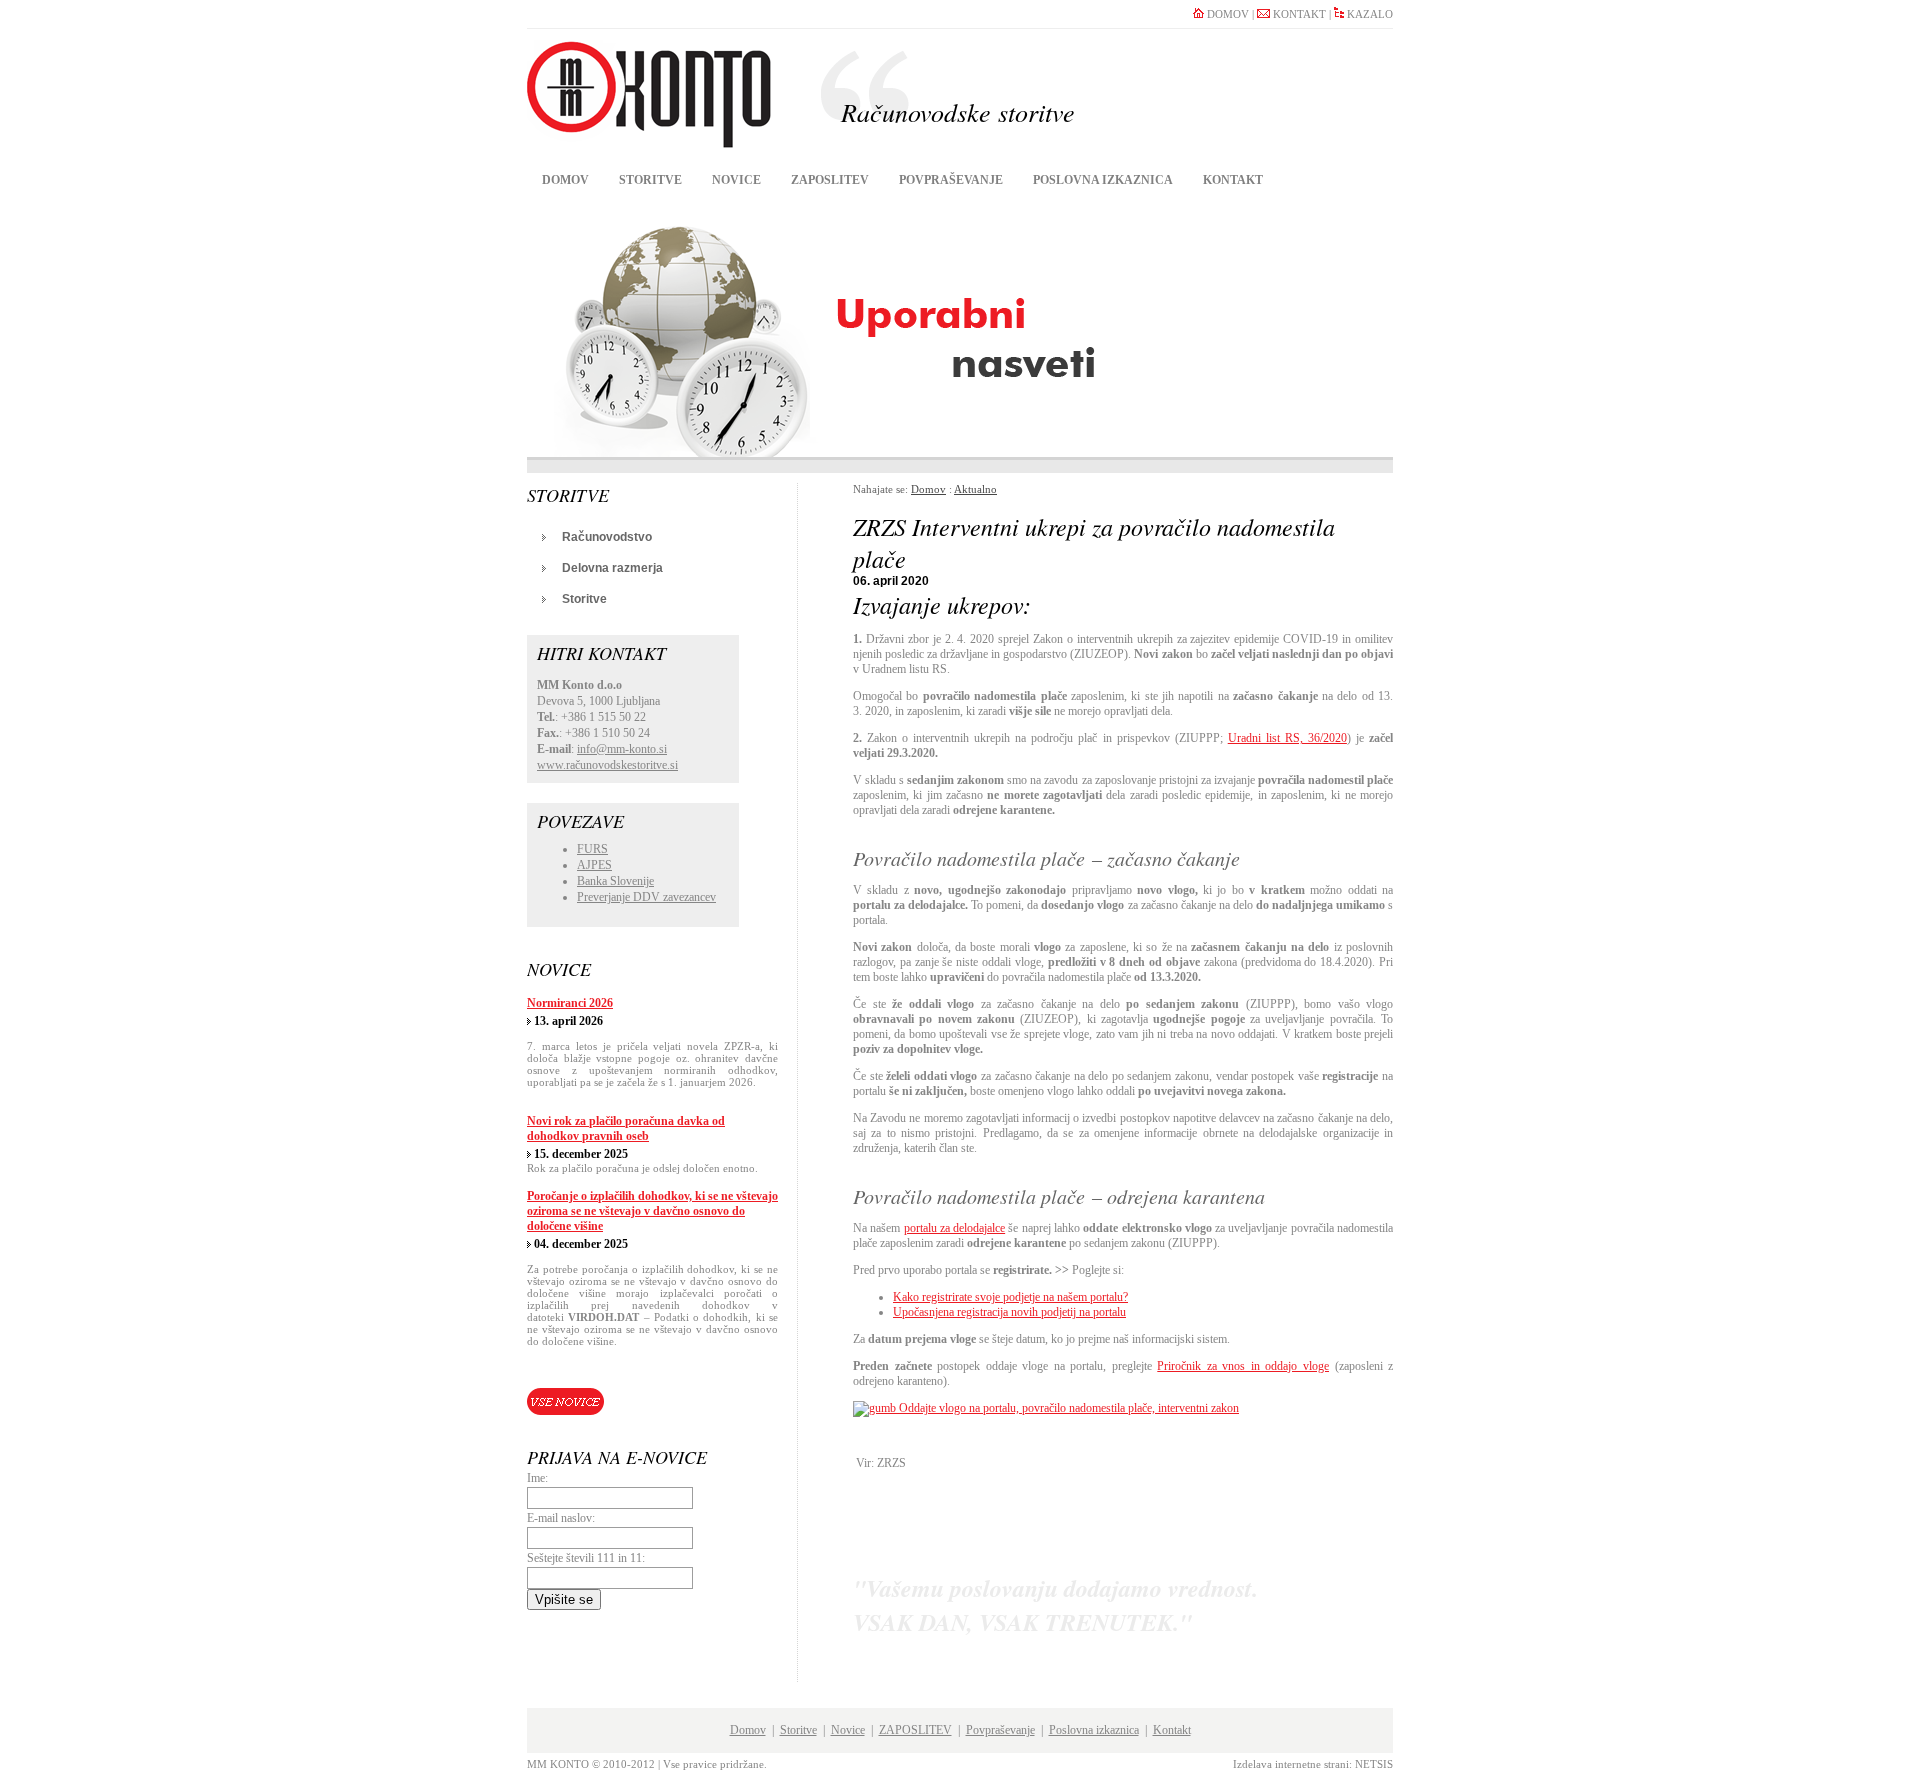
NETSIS (1374, 1764)
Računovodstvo (607, 537)
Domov (565, 180)
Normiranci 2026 (570, 1003)
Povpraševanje (951, 180)
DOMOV (1226, 14)
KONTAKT (1298, 14)
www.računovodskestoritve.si (607, 765)
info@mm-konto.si (622, 749)
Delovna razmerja (612, 568)
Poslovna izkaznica (1103, 180)
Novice (736, 180)
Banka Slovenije (615, 881)
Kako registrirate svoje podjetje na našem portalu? (1010, 1297)
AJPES (594, 865)
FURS (592, 849)
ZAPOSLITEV (830, 180)
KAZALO (1368, 14)
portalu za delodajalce (955, 1228)
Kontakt (1233, 180)
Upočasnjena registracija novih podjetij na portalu (1009, 1312)
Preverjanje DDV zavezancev (646, 897)
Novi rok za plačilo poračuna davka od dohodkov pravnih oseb (626, 1128)
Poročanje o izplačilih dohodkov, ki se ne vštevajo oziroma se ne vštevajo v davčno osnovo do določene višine (652, 1211)
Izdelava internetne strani (1291, 1764)
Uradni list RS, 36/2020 (1287, 738)
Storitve (650, 180)
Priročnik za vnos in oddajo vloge (1243, 1366)
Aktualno (975, 489)
